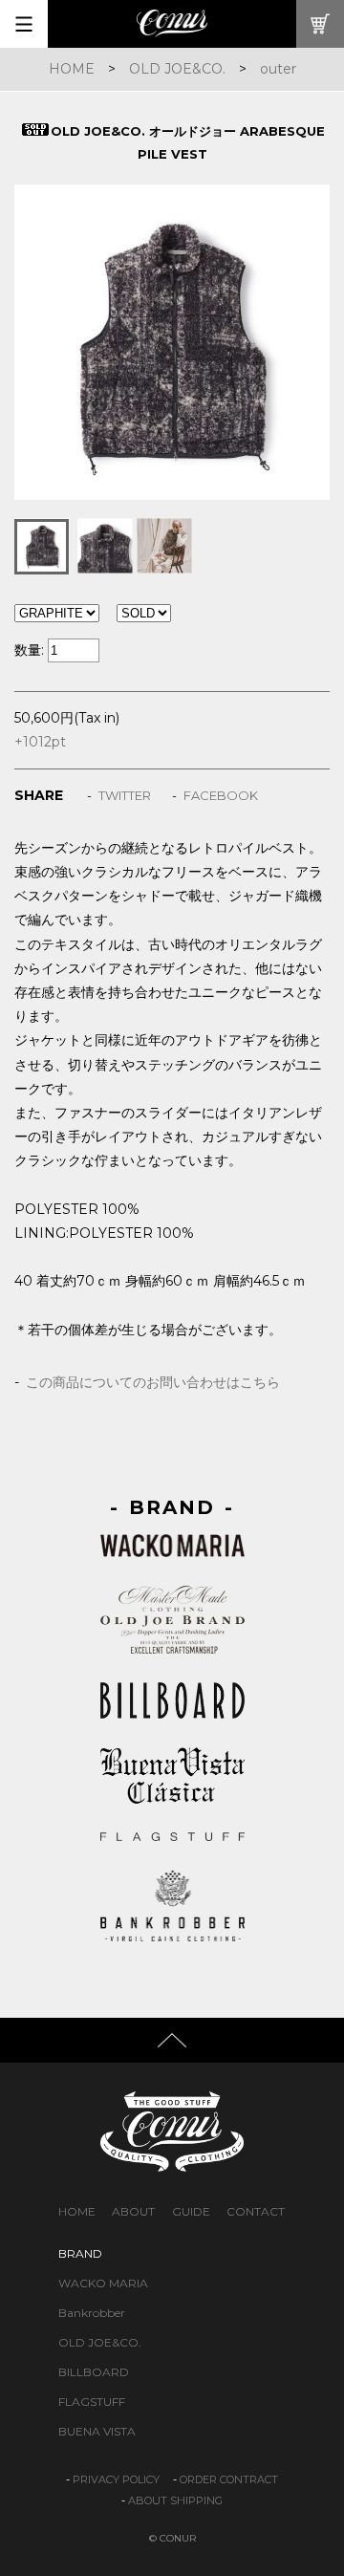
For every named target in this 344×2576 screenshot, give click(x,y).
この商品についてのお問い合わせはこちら (153, 1382)
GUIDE (191, 2211)
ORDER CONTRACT (229, 2479)
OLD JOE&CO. (177, 69)
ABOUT (133, 2211)
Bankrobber (92, 2313)
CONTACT (256, 2211)
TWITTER (125, 795)
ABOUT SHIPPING (175, 2500)
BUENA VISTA (97, 2431)
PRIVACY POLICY (116, 2479)
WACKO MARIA (103, 2283)
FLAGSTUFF (92, 2402)
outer (278, 69)
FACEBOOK (221, 795)
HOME (72, 69)
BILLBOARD (94, 2372)
